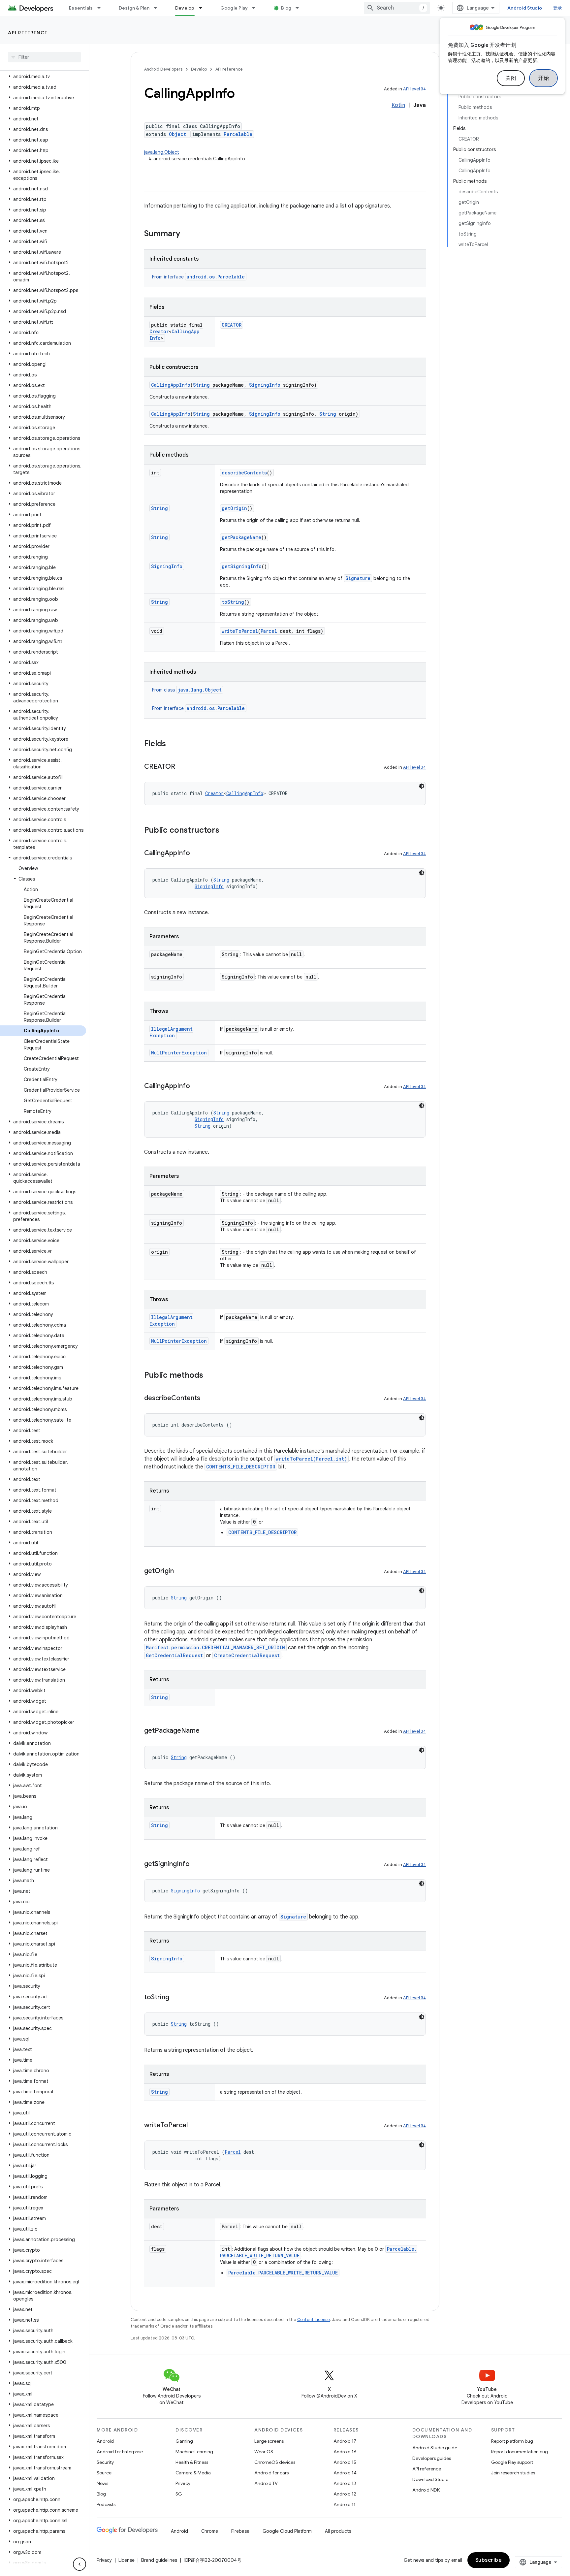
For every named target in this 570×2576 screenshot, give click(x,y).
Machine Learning (194, 2452)
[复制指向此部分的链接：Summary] (187, 234)
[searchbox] (44, 57)
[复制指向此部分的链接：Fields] (173, 744)
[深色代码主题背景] (422, 786)
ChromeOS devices (275, 2462)
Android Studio (525, 8)
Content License (314, 2319)
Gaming (184, 2441)
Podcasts (106, 2504)
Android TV (266, 2483)
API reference (28, 33)
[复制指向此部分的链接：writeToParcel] (194, 2126)
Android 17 (345, 2441)
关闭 (511, 78)
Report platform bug (512, 2441)
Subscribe (489, 2560)
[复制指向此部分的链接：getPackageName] (206, 1731)
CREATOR (232, 325)
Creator (159, 331)
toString (233, 602)
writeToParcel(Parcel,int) (311, 1459)
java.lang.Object (162, 152)
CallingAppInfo (171, 385)
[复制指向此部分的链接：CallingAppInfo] (197, 853)
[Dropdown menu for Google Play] (257, 8)
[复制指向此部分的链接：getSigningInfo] (196, 1864)
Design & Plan (134, 8)
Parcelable (238, 134)
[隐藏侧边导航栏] (79, 2564)
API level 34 (414, 89)
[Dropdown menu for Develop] (204, 8)
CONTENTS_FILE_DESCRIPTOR (241, 1467)
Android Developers (163, 69)
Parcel (269, 631)
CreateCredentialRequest (247, 1655)
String (201, 385)
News (102, 2483)
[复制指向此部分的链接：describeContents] (207, 1399)
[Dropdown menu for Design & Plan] (158, 8)
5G (179, 2494)
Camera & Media (193, 2473)
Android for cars (271, 2473)
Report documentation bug (520, 2452)
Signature (358, 578)
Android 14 (345, 2473)
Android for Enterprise (120, 2452)
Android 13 (345, 2483)
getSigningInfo (242, 566)
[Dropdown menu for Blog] (300, 8)
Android (105, 2441)
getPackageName (241, 537)
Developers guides (432, 2458)
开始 (543, 78)
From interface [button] (198, 277)
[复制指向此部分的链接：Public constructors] (226, 831)
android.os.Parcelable (216, 277)
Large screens (269, 2441)
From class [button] (187, 690)
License (127, 2560)
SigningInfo (265, 385)
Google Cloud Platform (287, 2531)
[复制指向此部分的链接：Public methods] (210, 1376)
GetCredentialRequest (174, 1655)
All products (338, 2531)
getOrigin (234, 508)
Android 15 (345, 2462)
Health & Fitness (192, 2462)
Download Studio (430, 2479)
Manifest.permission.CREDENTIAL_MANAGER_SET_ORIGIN (215, 1647)
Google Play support (512, 2462)
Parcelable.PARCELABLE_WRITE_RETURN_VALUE (283, 2273)
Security (105, 2462)
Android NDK (426, 2490)
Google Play (234, 8)
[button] (43, 77)
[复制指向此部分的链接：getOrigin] (180, 1571)
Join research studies (513, 2473)
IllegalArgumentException (171, 1032)
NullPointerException (179, 1053)
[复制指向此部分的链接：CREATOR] (182, 767)
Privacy (183, 2483)
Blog (286, 8)
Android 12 (345, 2494)
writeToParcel (240, 631)
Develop (185, 8)
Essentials (81, 8)
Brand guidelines (159, 2560)
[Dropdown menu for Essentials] (102, 8)
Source (104, 2473)
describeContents (244, 473)
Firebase (240, 2531)
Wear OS (264, 2452)
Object (177, 134)
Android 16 (345, 2452)
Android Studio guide (435, 2448)
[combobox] (397, 8)
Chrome (210, 2531)
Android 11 (345, 2504)
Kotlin (398, 105)
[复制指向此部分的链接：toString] (176, 1998)
